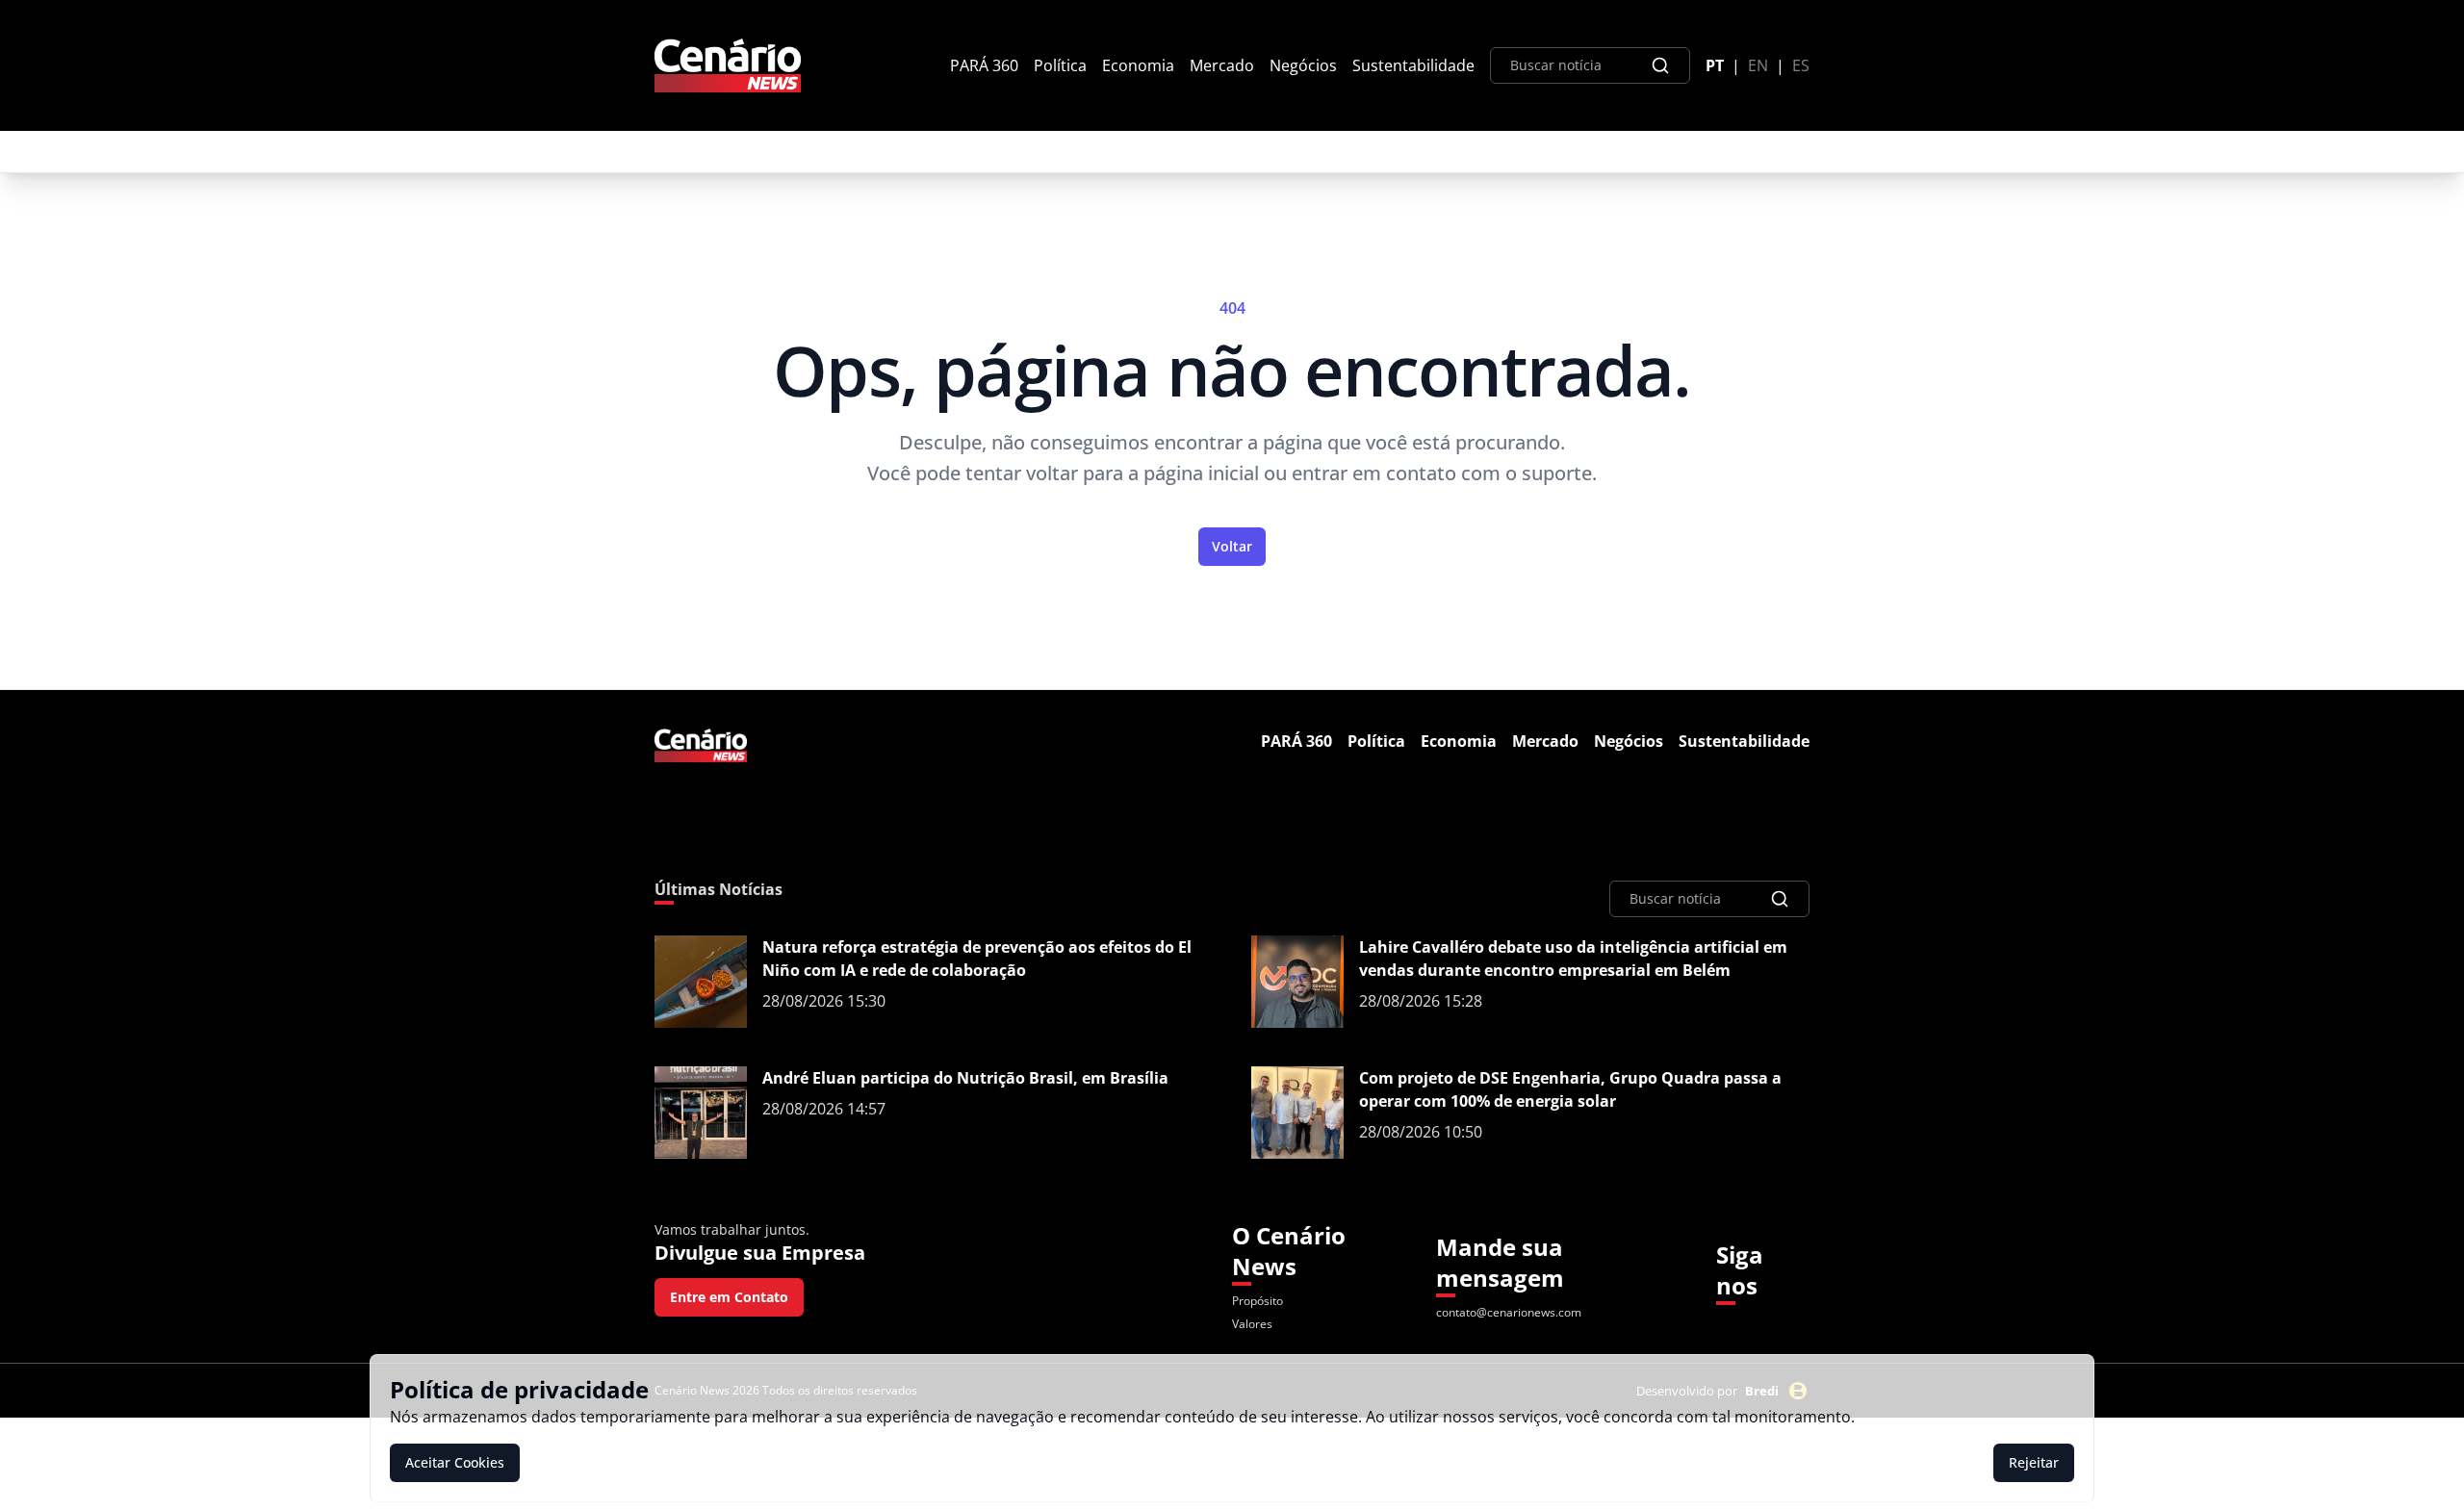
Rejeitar (2034, 1462)
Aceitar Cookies (455, 1462)
